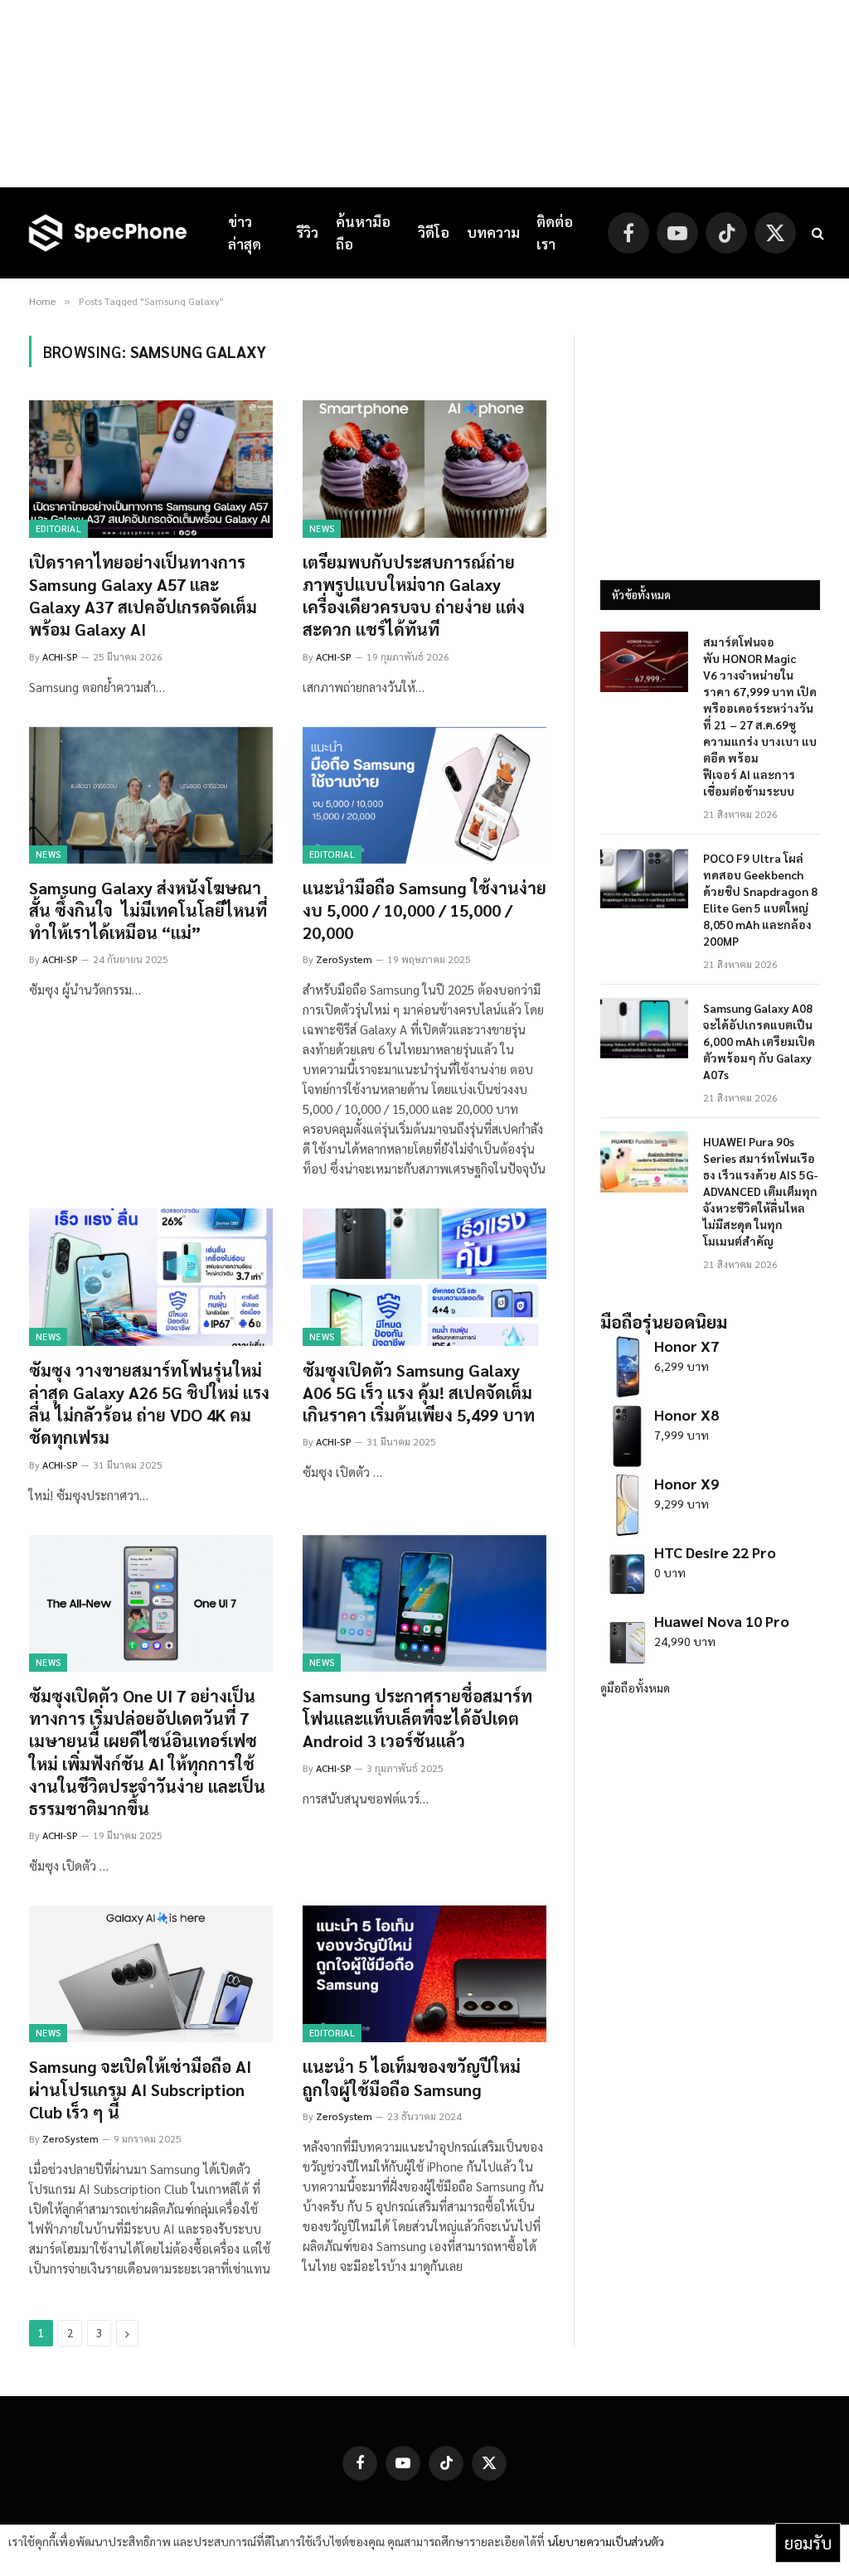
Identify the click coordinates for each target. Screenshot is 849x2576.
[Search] (816, 233)
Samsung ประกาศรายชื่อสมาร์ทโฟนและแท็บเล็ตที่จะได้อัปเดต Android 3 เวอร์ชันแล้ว (417, 1718)
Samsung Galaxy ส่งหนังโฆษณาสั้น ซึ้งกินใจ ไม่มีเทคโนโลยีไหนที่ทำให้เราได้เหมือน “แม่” (148, 910)
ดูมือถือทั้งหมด (635, 1687)
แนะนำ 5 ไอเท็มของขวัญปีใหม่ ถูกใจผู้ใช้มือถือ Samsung (412, 2077)
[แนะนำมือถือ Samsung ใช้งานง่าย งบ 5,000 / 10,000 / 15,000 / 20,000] (424, 795)
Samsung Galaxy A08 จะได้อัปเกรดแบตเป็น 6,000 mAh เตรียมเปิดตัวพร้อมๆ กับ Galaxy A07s (759, 1041)
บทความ (493, 232)
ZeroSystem (344, 959)
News (322, 528)
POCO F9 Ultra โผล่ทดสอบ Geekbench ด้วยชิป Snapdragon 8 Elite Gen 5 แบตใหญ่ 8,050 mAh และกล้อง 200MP (760, 899)
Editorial (58, 528)
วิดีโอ (434, 232)
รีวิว (308, 232)
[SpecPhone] (108, 233)
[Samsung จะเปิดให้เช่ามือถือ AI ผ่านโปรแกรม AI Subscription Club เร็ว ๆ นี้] (151, 1974)
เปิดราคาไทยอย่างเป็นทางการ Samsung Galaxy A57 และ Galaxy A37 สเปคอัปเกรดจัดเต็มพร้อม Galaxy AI (143, 596)
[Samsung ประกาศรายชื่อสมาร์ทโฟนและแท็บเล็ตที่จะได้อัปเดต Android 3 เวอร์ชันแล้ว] (424, 1603)
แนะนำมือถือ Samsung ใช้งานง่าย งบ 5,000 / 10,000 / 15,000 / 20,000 (424, 910)
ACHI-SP (60, 656)
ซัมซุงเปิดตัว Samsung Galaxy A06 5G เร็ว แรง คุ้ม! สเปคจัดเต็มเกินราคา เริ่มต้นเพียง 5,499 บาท (419, 1392)
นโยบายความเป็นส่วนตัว (606, 2541)
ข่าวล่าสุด (245, 232)
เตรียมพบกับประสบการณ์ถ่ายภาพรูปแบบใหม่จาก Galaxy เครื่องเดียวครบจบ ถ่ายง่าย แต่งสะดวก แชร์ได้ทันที (414, 596)
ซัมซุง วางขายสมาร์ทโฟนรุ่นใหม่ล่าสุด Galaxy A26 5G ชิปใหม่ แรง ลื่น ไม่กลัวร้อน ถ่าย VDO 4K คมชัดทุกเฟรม (149, 1404)
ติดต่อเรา (555, 232)
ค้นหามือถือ (363, 232)
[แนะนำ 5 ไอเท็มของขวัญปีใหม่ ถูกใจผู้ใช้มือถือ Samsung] (424, 1974)
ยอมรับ (808, 2543)
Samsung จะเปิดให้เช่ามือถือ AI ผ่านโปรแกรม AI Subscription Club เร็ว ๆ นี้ (140, 2089)
